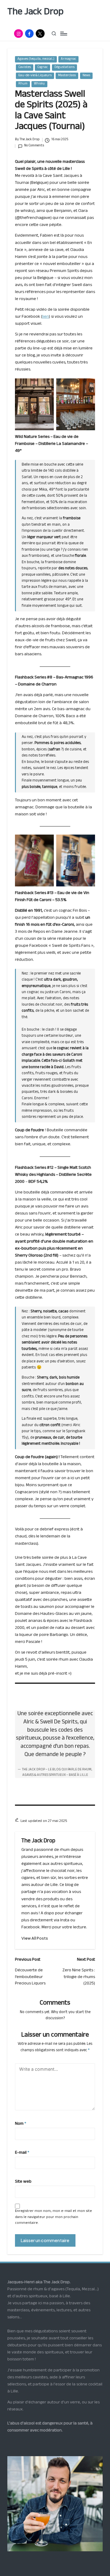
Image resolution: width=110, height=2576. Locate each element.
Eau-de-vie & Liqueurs (35, 76)
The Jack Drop (35, 13)
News (86, 76)
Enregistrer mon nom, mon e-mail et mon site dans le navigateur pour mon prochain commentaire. (53, 2217)
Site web (23, 2182)
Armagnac (68, 59)
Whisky (39, 84)
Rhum (23, 84)
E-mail (22, 2153)
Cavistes (25, 68)
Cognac (42, 68)
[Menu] (63, 33)
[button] (35, 1938)
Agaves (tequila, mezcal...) (36, 59)
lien (46, 317)
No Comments (34, 146)
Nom (21, 2124)
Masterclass (67, 76)
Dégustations (64, 68)
